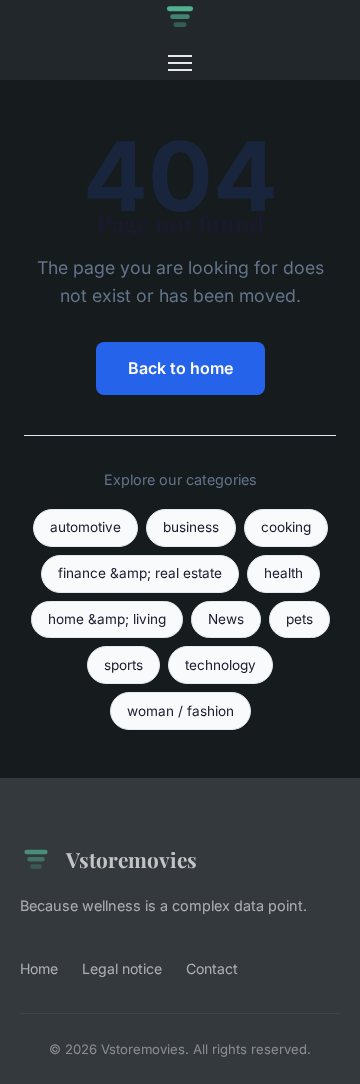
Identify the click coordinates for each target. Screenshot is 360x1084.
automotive (85, 527)
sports (123, 665)
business (191, 527)
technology (220, 665)
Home (39, 968)
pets (299, 619)
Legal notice (122, 968)
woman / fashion (180, 711)
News (226, 619)
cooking (286, 527)
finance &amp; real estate (140, 573)
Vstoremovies (131, 859)
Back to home (180, 368)
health (283, 573)
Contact (212, 968)
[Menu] (180, 63)
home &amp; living (107, 619)
